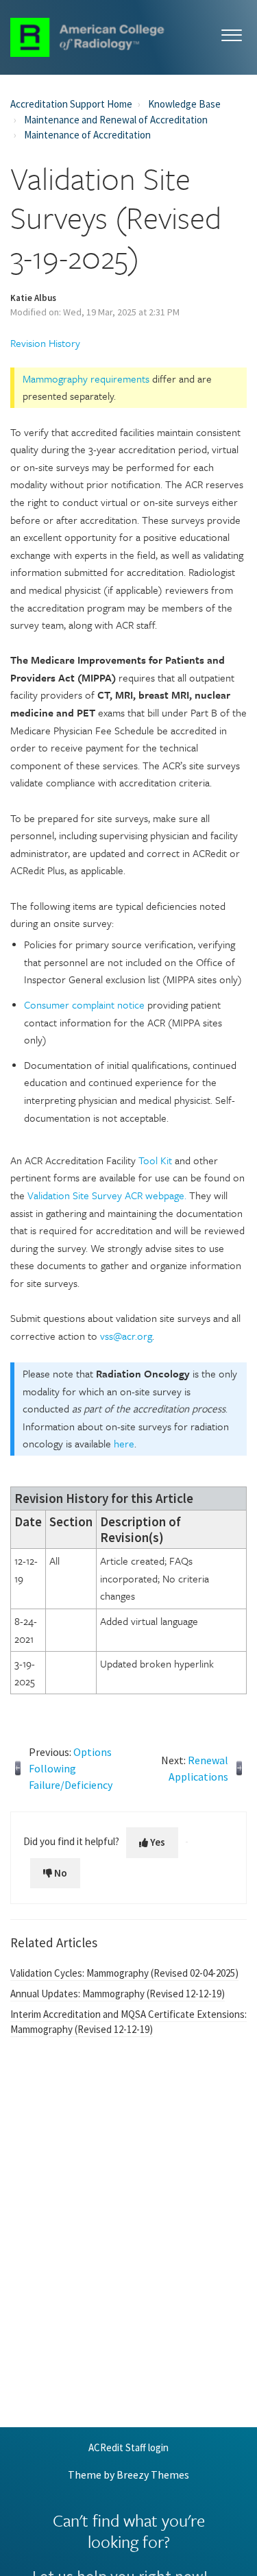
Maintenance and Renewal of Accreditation (116, 120)
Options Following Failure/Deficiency (71, 1768)
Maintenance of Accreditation (87, 135)
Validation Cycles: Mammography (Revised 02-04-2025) (124, 1973)
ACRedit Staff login (128, 2448)
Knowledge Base (184, 104)
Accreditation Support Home (71, 104)
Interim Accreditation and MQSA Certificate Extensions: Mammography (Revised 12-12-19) (128, 2022)
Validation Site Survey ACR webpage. (108, 1195)
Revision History (45, 343)
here (124, 1443)
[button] (231, 33)
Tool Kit (155, 1160)
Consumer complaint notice (84, 1004)
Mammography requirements (86, 378)
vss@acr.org (126, 1336)
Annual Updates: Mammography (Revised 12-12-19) (118, 1994)
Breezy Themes (153, 2475)
